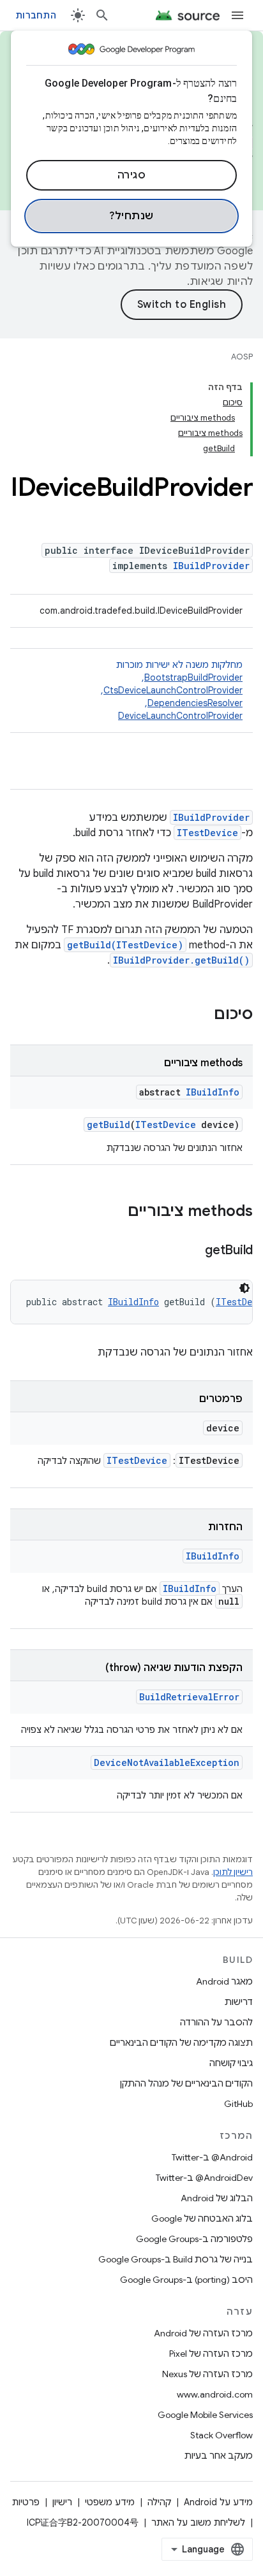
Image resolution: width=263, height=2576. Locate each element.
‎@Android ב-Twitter (212, 2157)
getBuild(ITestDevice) (125, 945)
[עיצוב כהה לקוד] (244, 1288)
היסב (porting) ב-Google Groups (186, 2280)
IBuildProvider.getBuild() (181, 960)
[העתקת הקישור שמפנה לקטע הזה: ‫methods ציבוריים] (115, 1212)
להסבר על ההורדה (216, 2022)
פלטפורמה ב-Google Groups (194, 2239)
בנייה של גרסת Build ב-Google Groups (176, 2259)
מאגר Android (224, 1981)
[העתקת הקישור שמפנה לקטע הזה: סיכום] (201, 1015)
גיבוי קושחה (231, 2063)
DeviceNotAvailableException (167, 1762)
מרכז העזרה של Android (203, 2333)
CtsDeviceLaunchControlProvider (173, 690)
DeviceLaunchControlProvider (180, 716)
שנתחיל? (131, 216)
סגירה (132, 175)
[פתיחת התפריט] (237, 15)
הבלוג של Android (217, 2198)
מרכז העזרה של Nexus (207, 2374)
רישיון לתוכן (233, 1872)
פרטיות (26, 2502)
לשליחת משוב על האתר (198, 2522)
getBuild (109, 1125)
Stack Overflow (222, 2435)
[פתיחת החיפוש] (102, 15)
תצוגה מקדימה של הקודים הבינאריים (181, 2043)
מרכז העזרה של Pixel (211, 2354)
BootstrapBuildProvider (193, 677)
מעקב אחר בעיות (219, 2456)
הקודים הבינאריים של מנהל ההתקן (186, 2083)
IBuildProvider (211, 566)
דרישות (239, 2002)
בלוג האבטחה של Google (202, 2218)
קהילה (159, 2502)
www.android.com (215, 2394)
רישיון (62, 2502)
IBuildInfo (213, 1092)
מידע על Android (218, 2502)
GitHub (238, 2104)
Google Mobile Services (205, 2415)
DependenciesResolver (195, 703)
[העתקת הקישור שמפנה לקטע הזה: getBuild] (192, 1251)
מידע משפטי (110, 2502)
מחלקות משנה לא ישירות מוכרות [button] (170, 690)
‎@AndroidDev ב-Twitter (204, 2178)
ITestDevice (207, 833)
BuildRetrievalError (189, 1697)
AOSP (242, 357)
